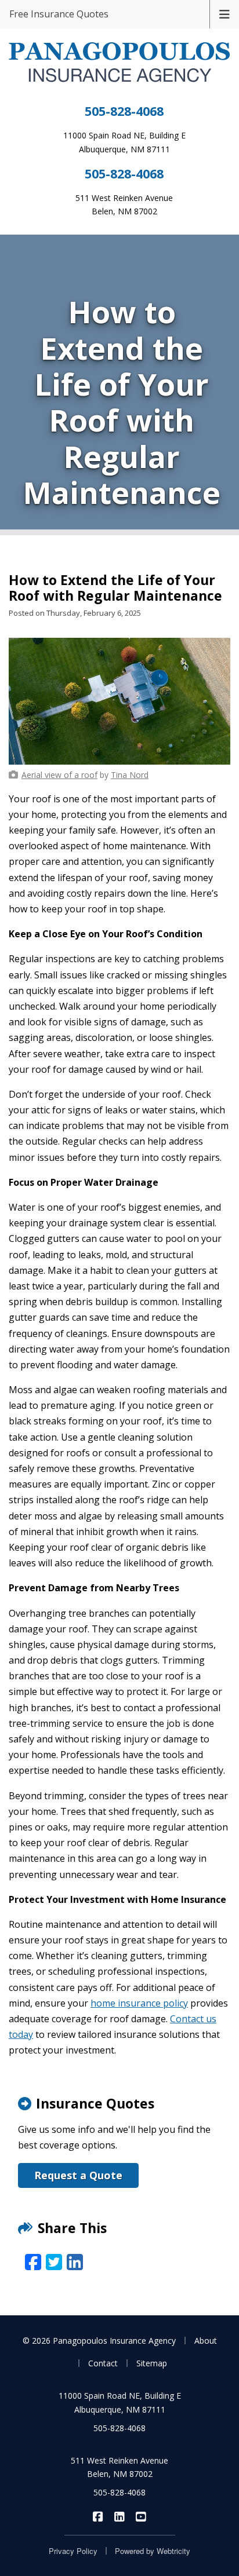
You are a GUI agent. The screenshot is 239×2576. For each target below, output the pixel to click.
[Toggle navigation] (224, 13)
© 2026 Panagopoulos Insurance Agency (99, 2341)
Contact (103, 2363)
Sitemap (152, 2363)
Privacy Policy (73, 2551)
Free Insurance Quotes (59, 14)
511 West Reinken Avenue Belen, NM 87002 (119, 2467)
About (206, 2341)
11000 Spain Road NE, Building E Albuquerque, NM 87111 (120, 2403)
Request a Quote (78, 2175)
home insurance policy (139, 2003)
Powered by (153, 2551)
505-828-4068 (124, 111)
